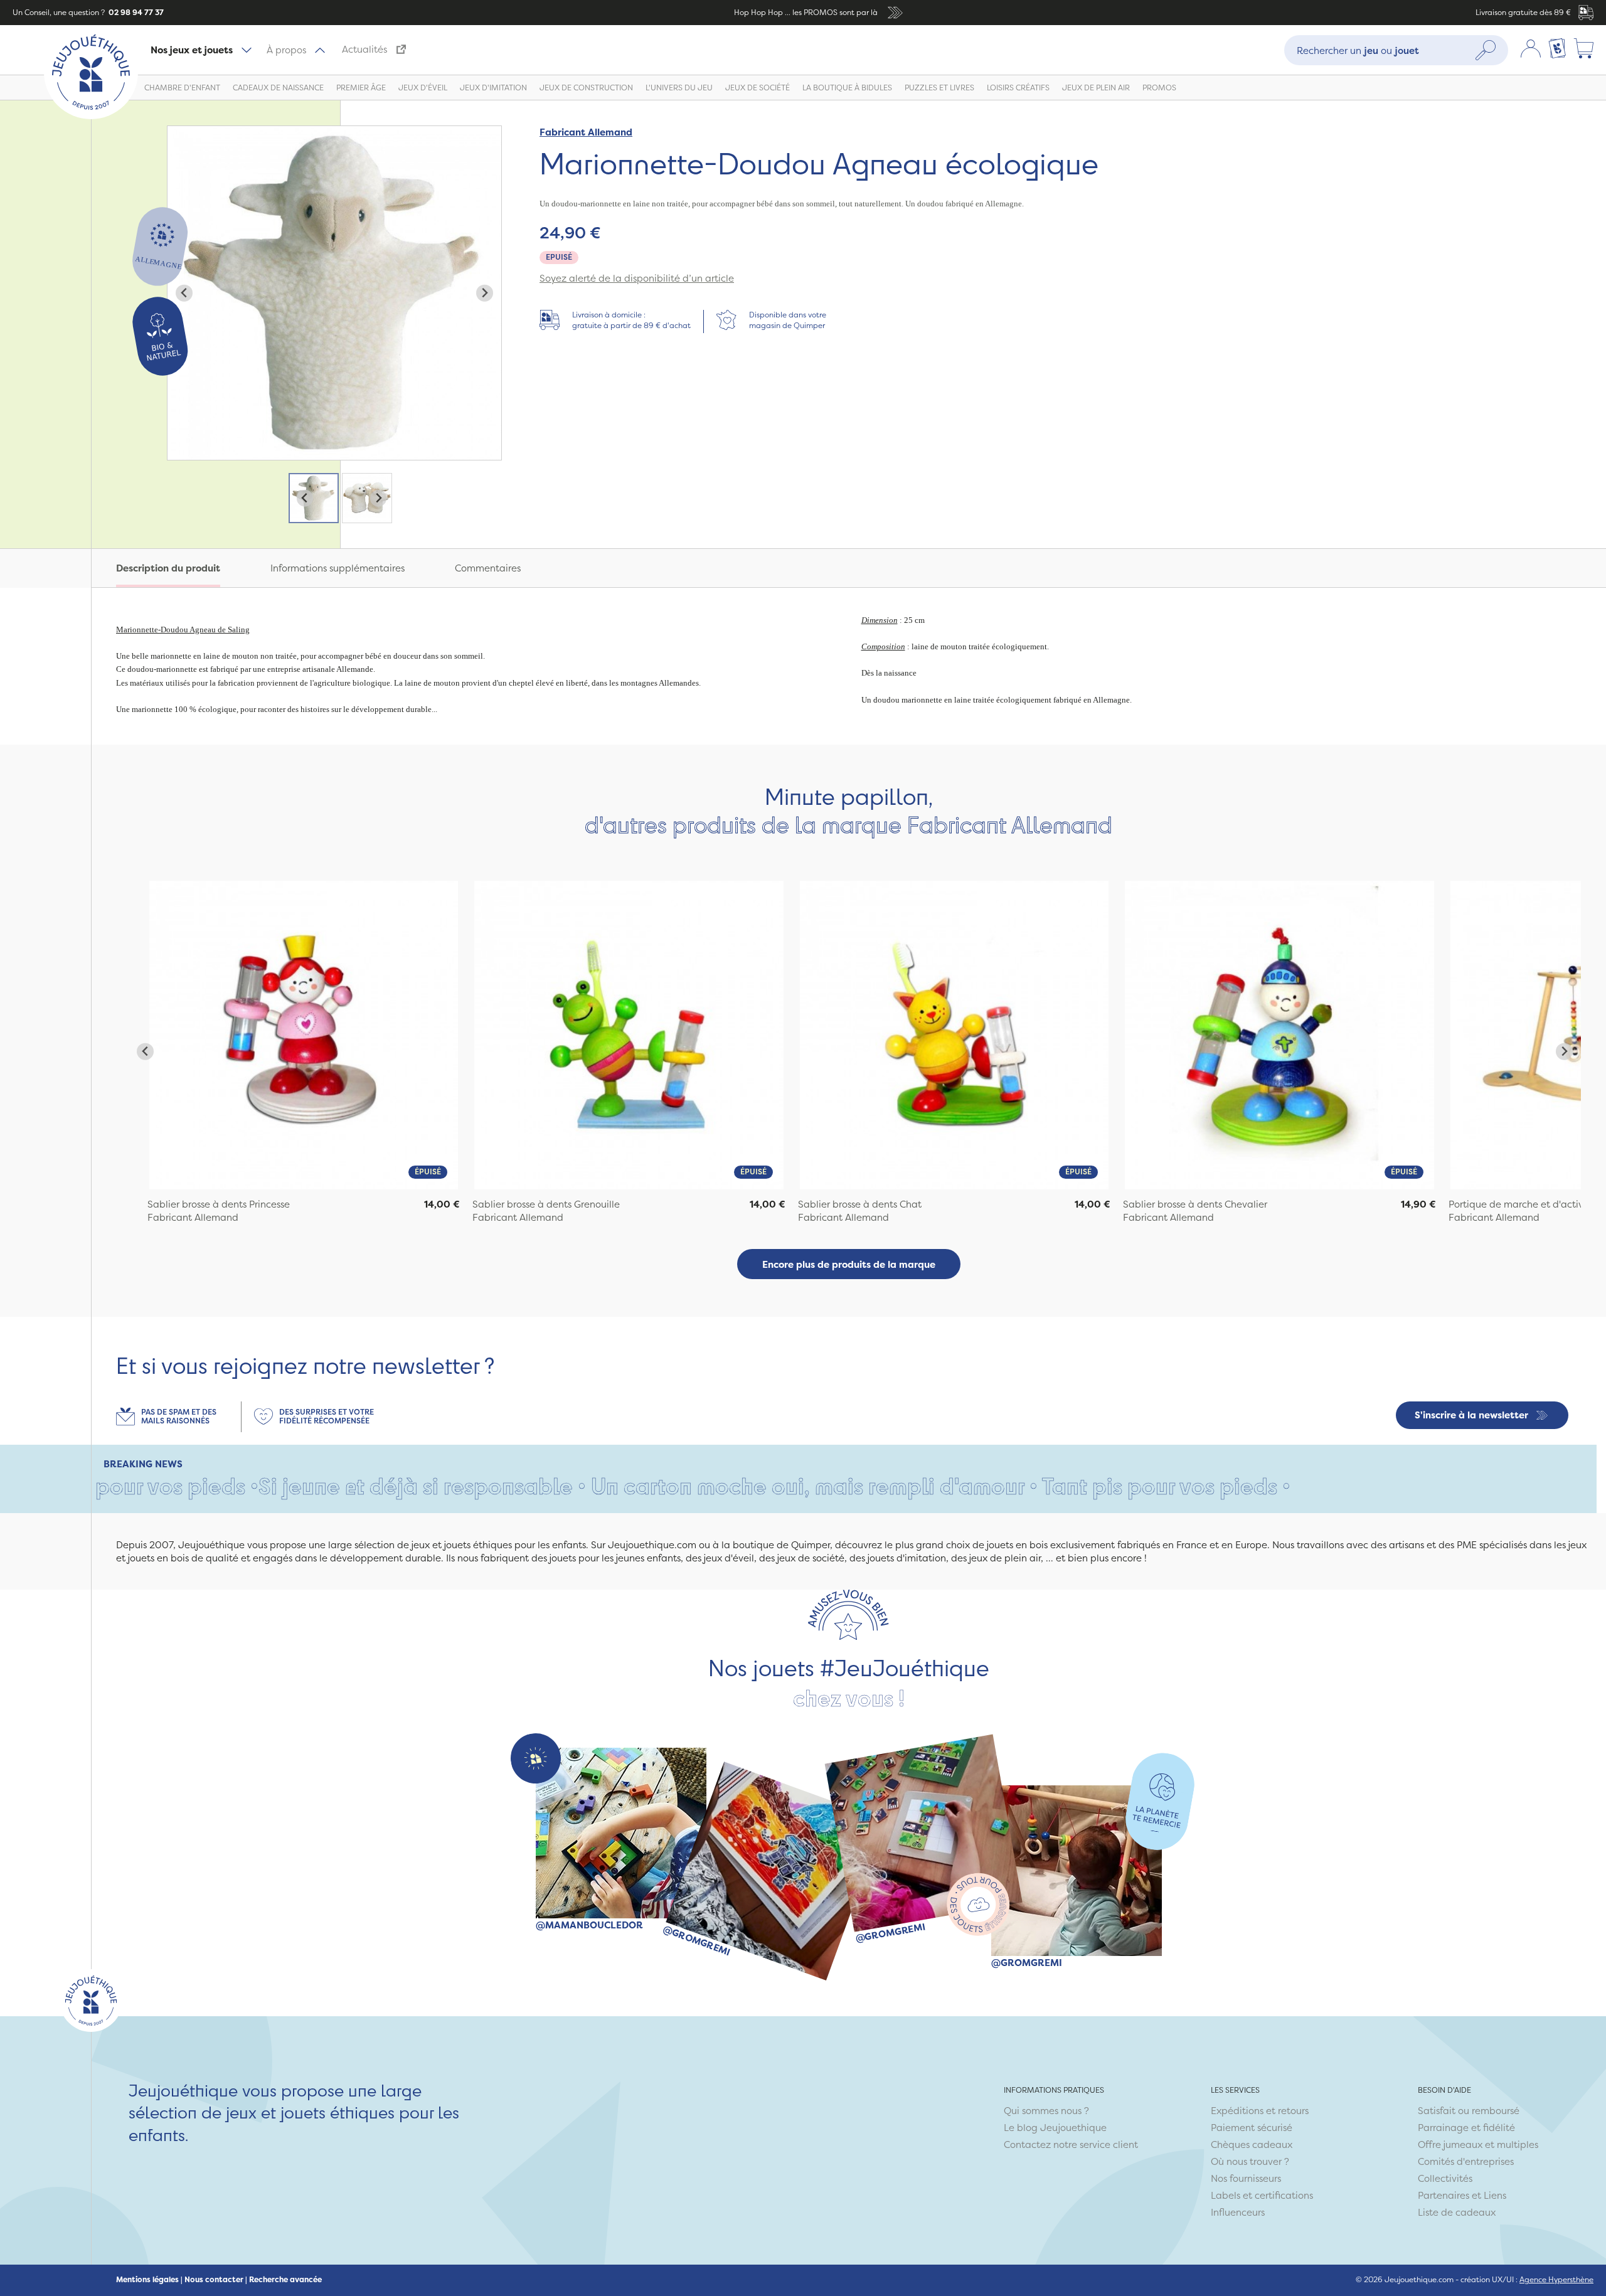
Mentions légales (147, 2280)
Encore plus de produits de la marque (849, 1264)
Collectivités (1445, 2178)
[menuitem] (314, 498)
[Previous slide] (184, 293)
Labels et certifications (1262, 2195)
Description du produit (168, 568)
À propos (286, 50)
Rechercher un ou (1358, 50)
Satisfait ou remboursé (1469, 2111)
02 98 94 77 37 (135, 12)
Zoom (181, 133)
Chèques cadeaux (1252, 2145)
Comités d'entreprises (1466, 2161)
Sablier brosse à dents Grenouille (546, 1204)
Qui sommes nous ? (1046, 2111)
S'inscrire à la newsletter (1471, 1415)
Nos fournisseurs (1246, 2178)
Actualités (364, 49)
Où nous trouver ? (1250, 2161)
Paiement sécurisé (1252, 2128)
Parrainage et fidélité (1466, 2128)
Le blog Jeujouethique (1055, 2128)
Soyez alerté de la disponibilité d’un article (637, 278)
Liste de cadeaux (1457, 2212)
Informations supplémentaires (338, 568)
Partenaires (1444, 2195)
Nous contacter (214, 2280)
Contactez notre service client (1071, 2145)
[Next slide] (485, 293)
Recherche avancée (285, 2280)
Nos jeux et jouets (192, 50)
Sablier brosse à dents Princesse (219, 1204)
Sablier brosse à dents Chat (860, 1204)
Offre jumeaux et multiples (1478, 2145)
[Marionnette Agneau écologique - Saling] (304, 1035)
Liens (1495, 2195)
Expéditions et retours (1260, 2111)
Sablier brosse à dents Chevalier (1195, 1204)
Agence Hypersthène (1556, 2279)
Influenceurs (1238, 2212)
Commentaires (488, 568)
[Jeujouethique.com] (91, 116)
